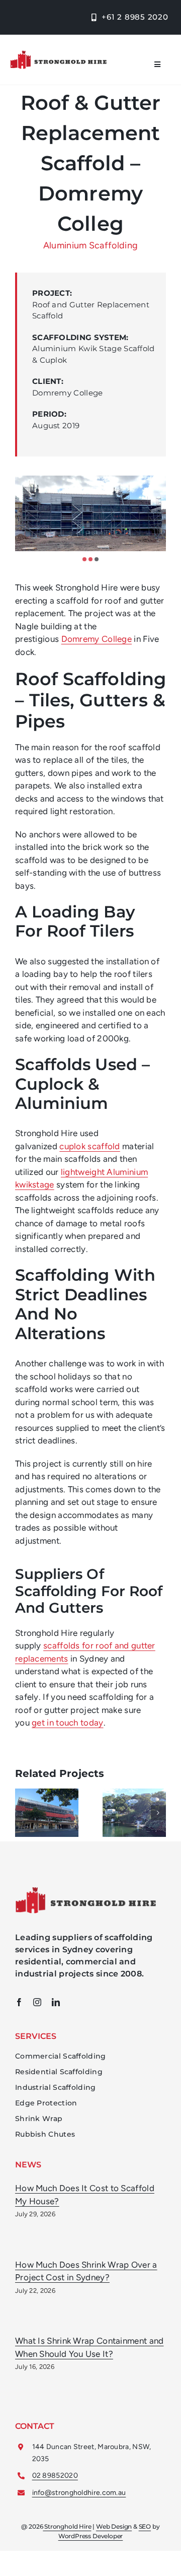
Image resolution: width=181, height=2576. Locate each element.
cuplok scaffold (90, 1146)
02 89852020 (55, 2475)
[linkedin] (56, 2002)
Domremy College (97, 639)
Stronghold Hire (67, 2526)
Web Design (114, 2526)
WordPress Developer (91, 2536)
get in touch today (67, 1723)
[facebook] (19, 2002)
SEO (145, 2526)
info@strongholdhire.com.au (79, 2493)
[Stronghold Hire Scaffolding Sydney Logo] (85, 1891)
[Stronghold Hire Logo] (58, 54)
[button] (84, 559)
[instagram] (37, 2002)
